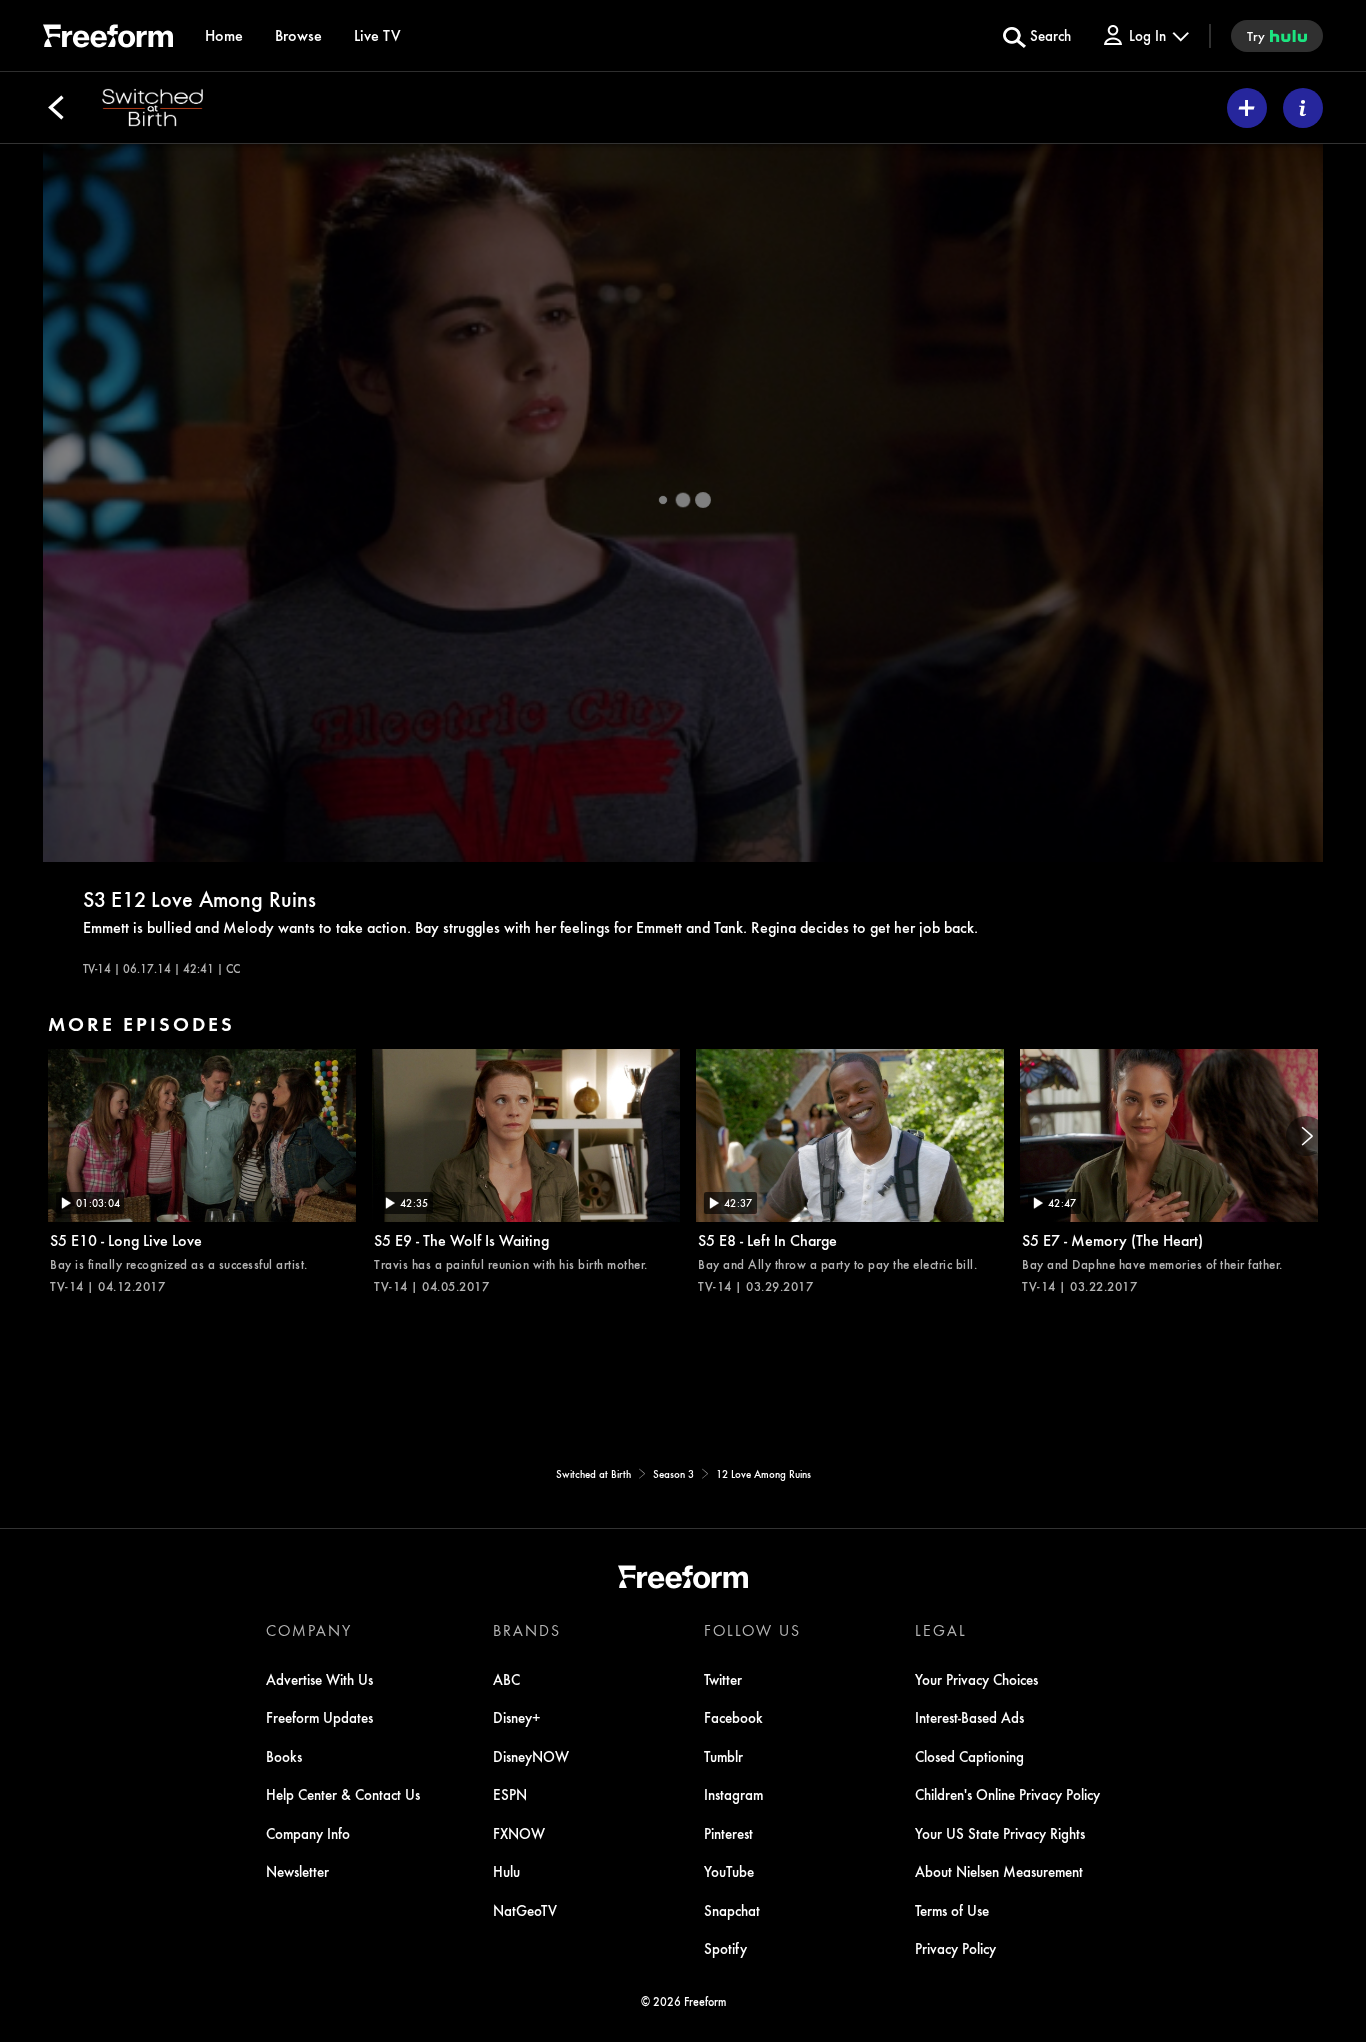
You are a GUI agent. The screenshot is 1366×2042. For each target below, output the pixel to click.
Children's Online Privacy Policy (1007, 1794)
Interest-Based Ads (969, 1717)
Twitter (723, 1679)
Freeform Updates (319, 1717)
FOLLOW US (752, 1630)
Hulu (506, 1871)
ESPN (510, 1794)
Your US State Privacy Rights (1000, 1833)
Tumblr (723, 1756)
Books (284, 1756)
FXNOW (519, 1833)
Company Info (308, 1833)
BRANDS (527, 1630)
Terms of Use (952, 1910)
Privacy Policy (955, 1948)
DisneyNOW (531, 1756)
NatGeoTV (525, 1910)
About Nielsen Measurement (999, 1871)
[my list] (1247, 108)
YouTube (729, 1871)
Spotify (725, 1948)
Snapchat (732, 1910)
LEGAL (941, 1630)
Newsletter (297, 1871)
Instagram (733, 1794)
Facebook (733, 1717)
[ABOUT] (1303, 108)
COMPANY (309, 1630)
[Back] (56, 108)
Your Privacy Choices (976, 1679)
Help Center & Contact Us (343, 1794)
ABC (506, 1679)
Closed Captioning (969, 1756)
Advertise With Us (319, 1679)
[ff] (108, 39)
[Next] (1306, 1136)
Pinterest (728, 1833)
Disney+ (517, 1717)
